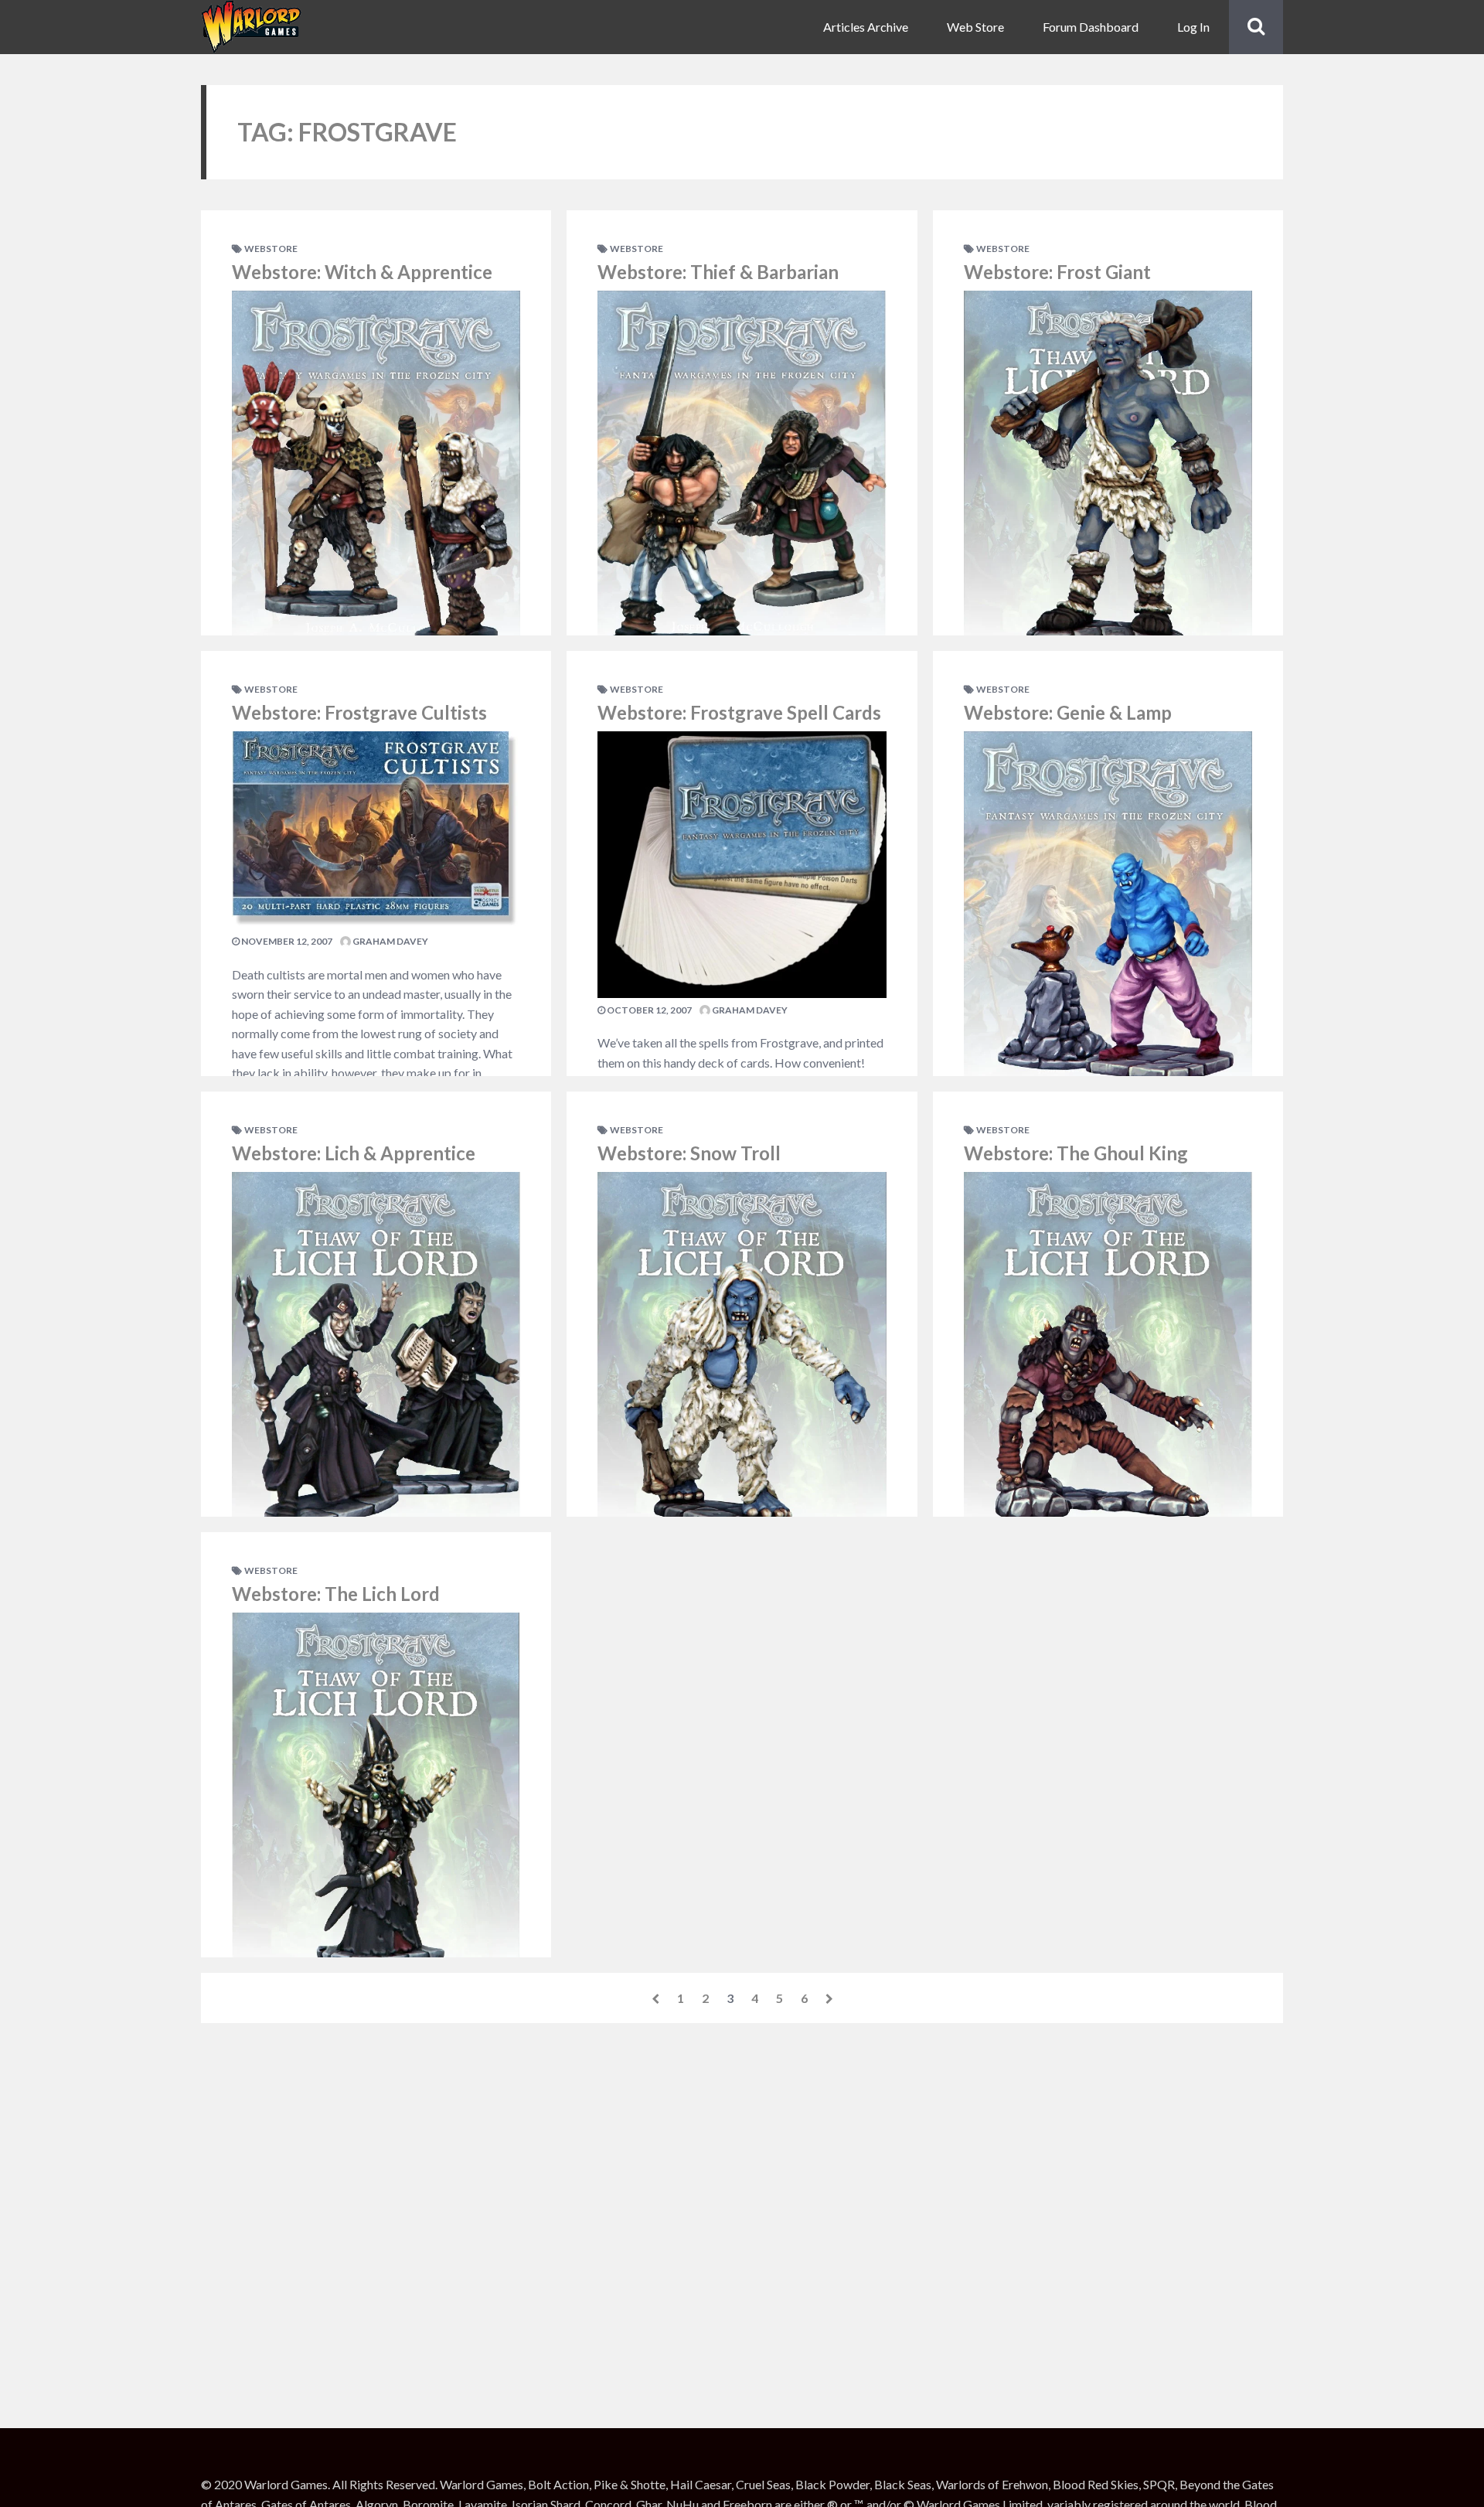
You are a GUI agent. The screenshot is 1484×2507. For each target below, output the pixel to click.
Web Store (975, 27)
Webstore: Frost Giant (1057, 272)
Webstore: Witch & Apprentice (362, 272)
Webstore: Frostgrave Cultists (359, 712)
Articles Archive (866, 27)
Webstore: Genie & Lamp (1068, 712)
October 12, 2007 (648, 1010)
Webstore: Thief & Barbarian (718, 272)
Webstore (271, 249)
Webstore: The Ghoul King (1076, 1153)
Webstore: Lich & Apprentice (354, 1153)
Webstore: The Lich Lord (336, 1594)
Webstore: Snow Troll (689, 1153)
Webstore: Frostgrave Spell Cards (739, 712)
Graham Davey (390, 941)
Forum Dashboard (1091, 27)
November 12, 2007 (286, 941)
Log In (1193, 27)
